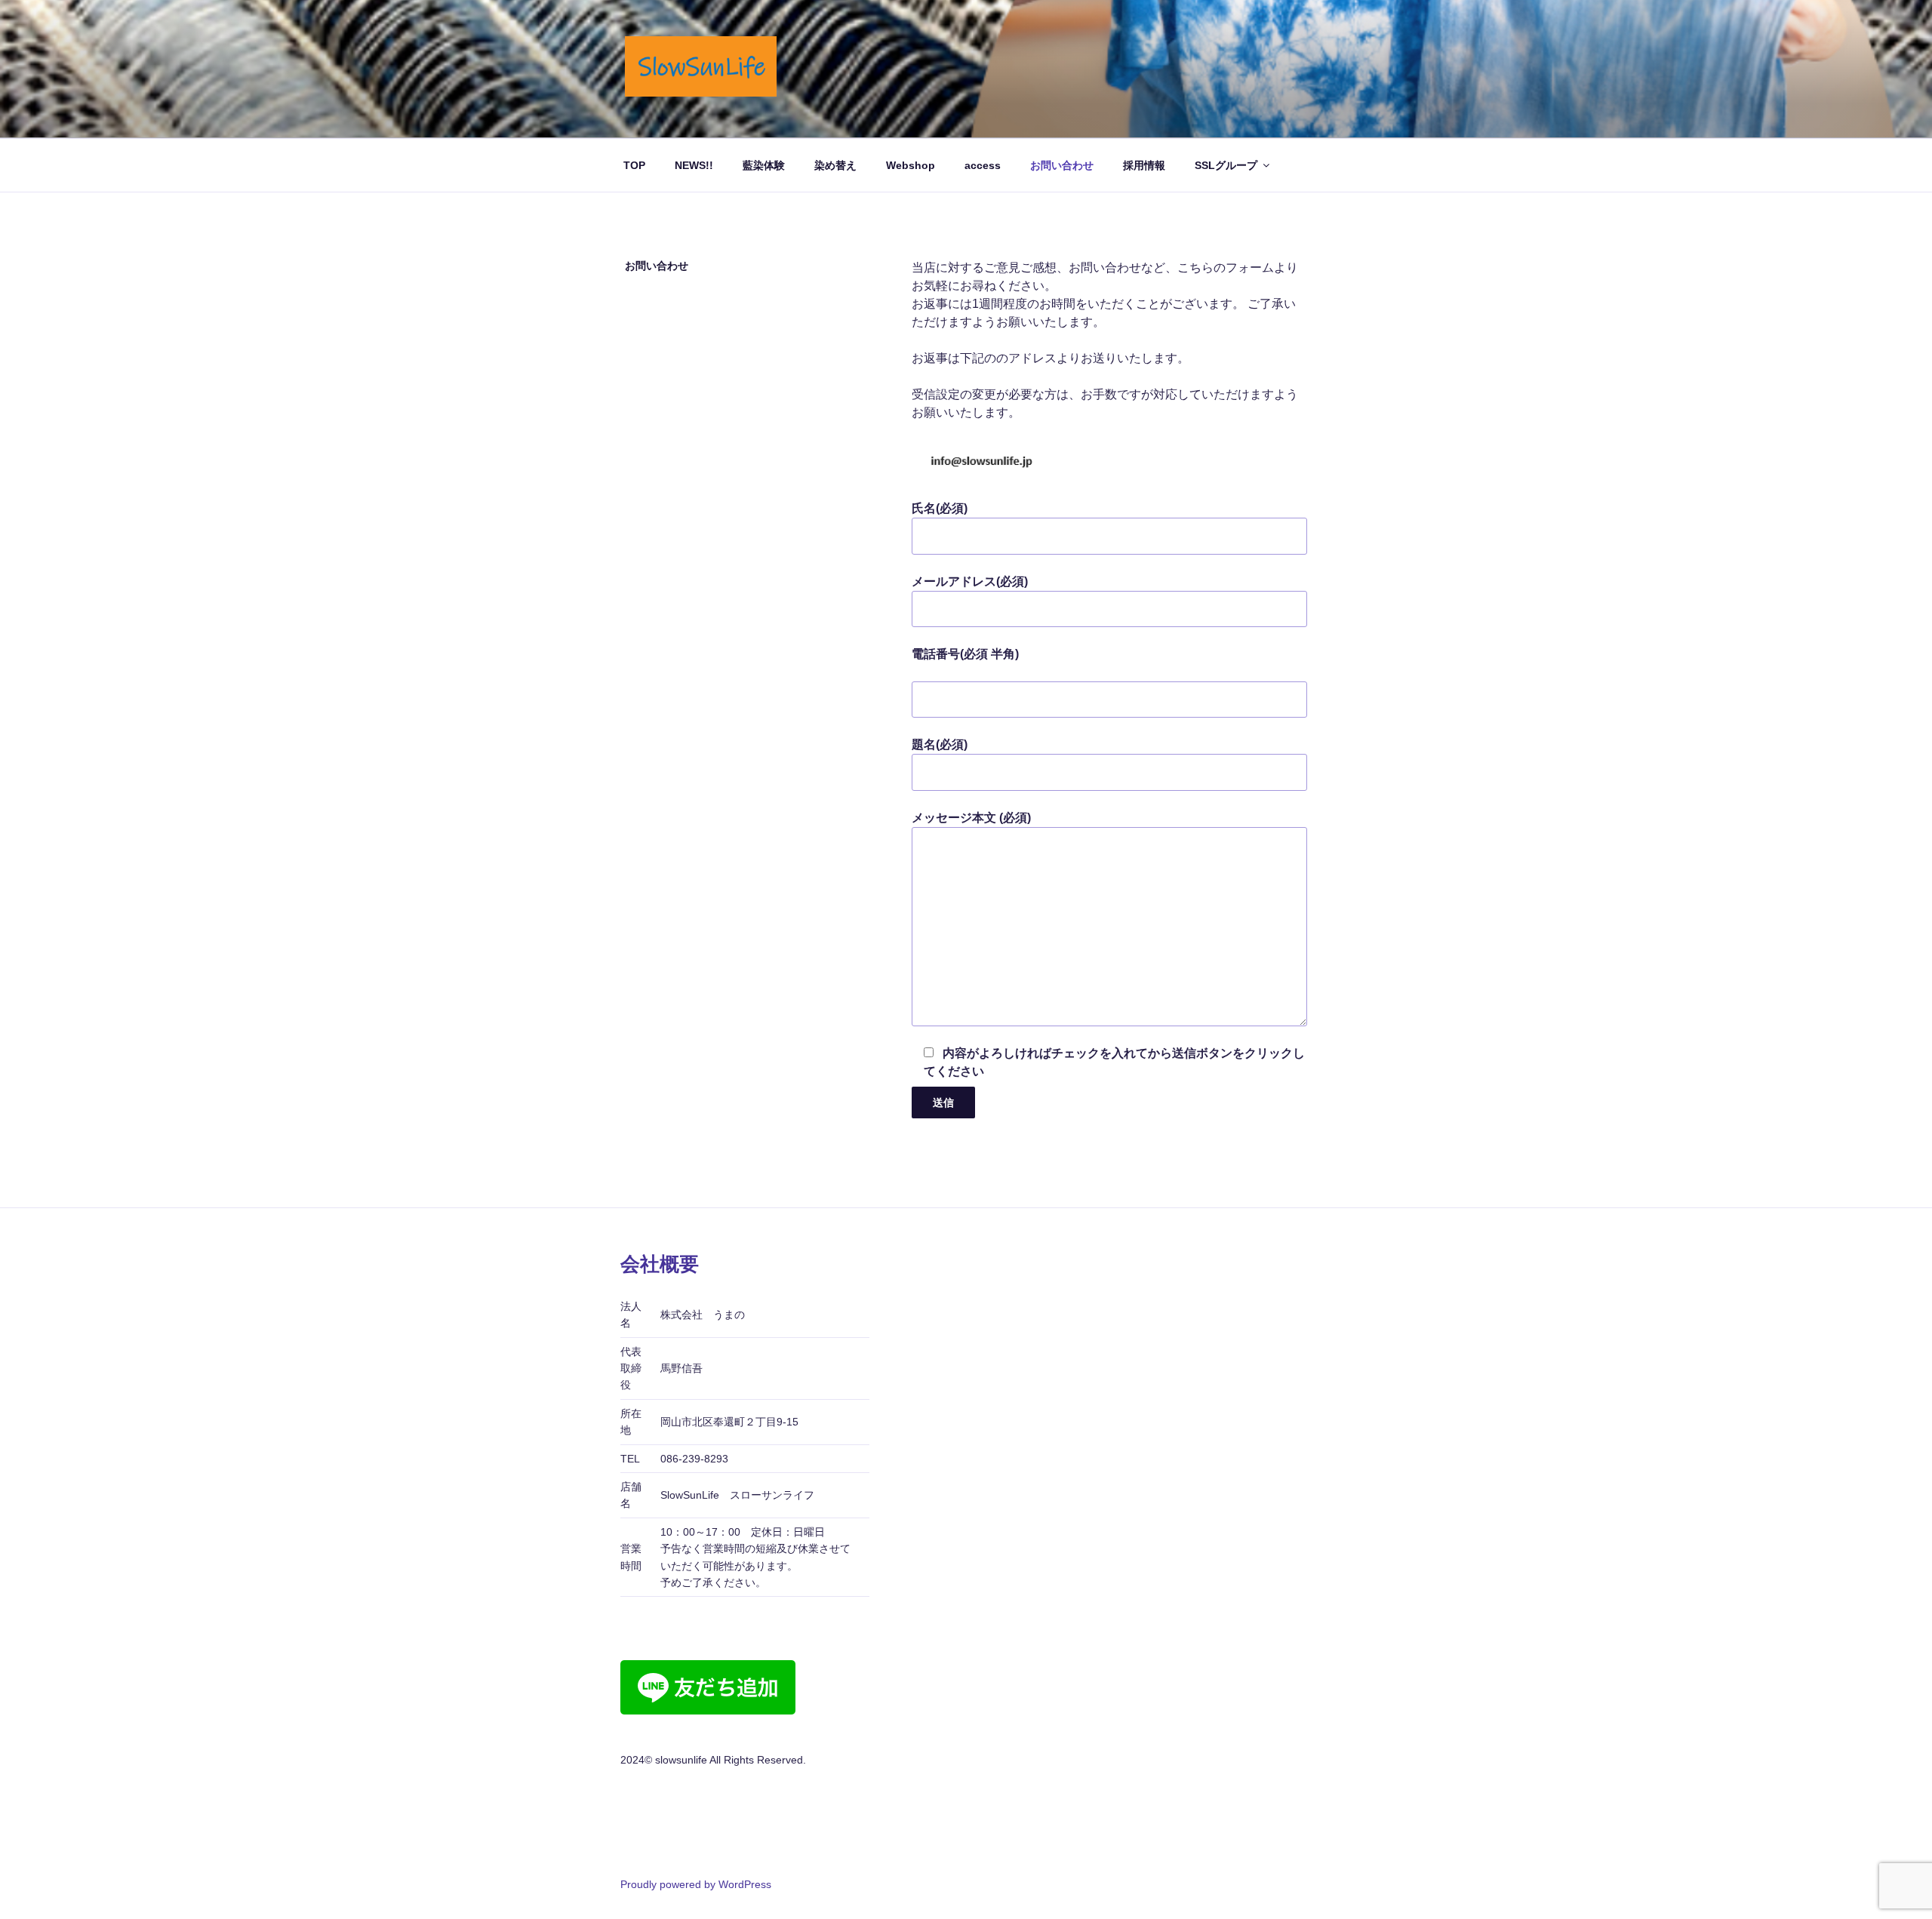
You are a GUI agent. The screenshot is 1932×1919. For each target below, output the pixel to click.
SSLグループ (1226, 165)
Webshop (911, 165)
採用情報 (1144, 165)
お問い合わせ (1062, 165)
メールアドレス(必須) (970, 581)
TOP (634, 165)
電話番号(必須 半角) (965, 654)
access (983, 165)
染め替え (835, 165)
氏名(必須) (940, 508)
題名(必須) (940, 744)
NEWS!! (694, 165)
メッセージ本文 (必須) (971, 818)
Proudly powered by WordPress (696, 1884)
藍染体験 (764, 165)
